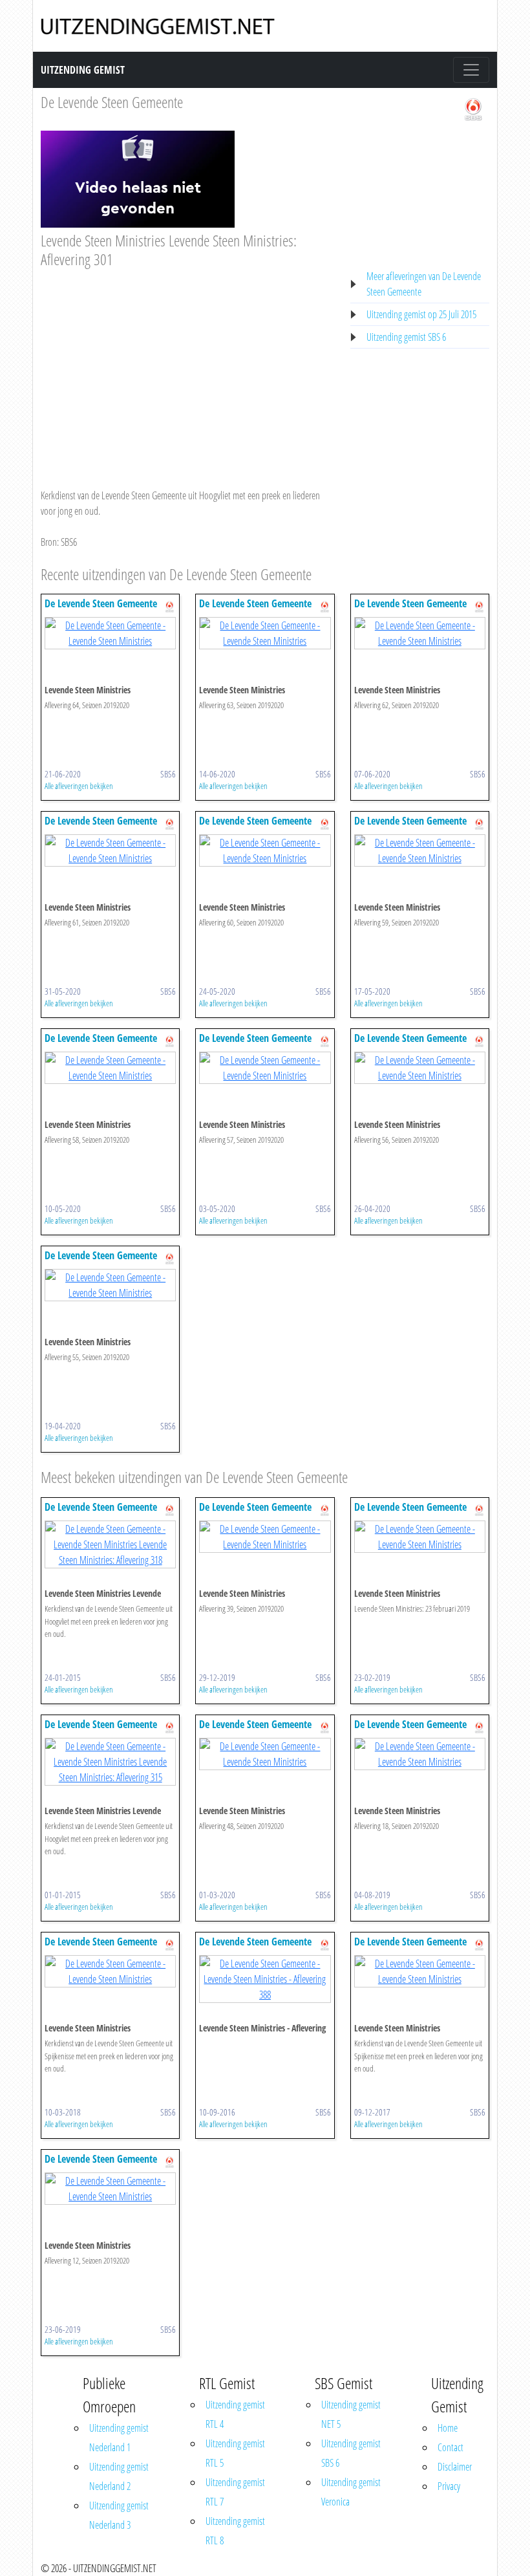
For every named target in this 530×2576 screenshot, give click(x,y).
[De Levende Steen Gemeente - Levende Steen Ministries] (110, 633)
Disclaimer (455, 2467)
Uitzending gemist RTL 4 (235, 2414)
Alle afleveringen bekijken (79, 786)
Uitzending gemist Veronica (351, 2492)
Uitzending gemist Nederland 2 (119, 2476)
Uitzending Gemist (83, 70)
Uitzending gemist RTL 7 (235, 2492)
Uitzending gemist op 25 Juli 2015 (421, 314)
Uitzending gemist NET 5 (351, 2414)
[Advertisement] (188, 366)
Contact (450, 2447)
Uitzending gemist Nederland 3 (119, 2515)
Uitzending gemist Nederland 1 (119, 2438)
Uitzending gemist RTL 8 (235, 2531)
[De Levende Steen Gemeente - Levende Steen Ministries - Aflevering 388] (265, 1978)
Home (448, 2428)
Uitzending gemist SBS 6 (406, 337)
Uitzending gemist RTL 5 (235, 2453)
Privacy (449, 2486)
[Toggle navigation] (471, 70)
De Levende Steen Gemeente (112, 102)
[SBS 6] (473, 108)
